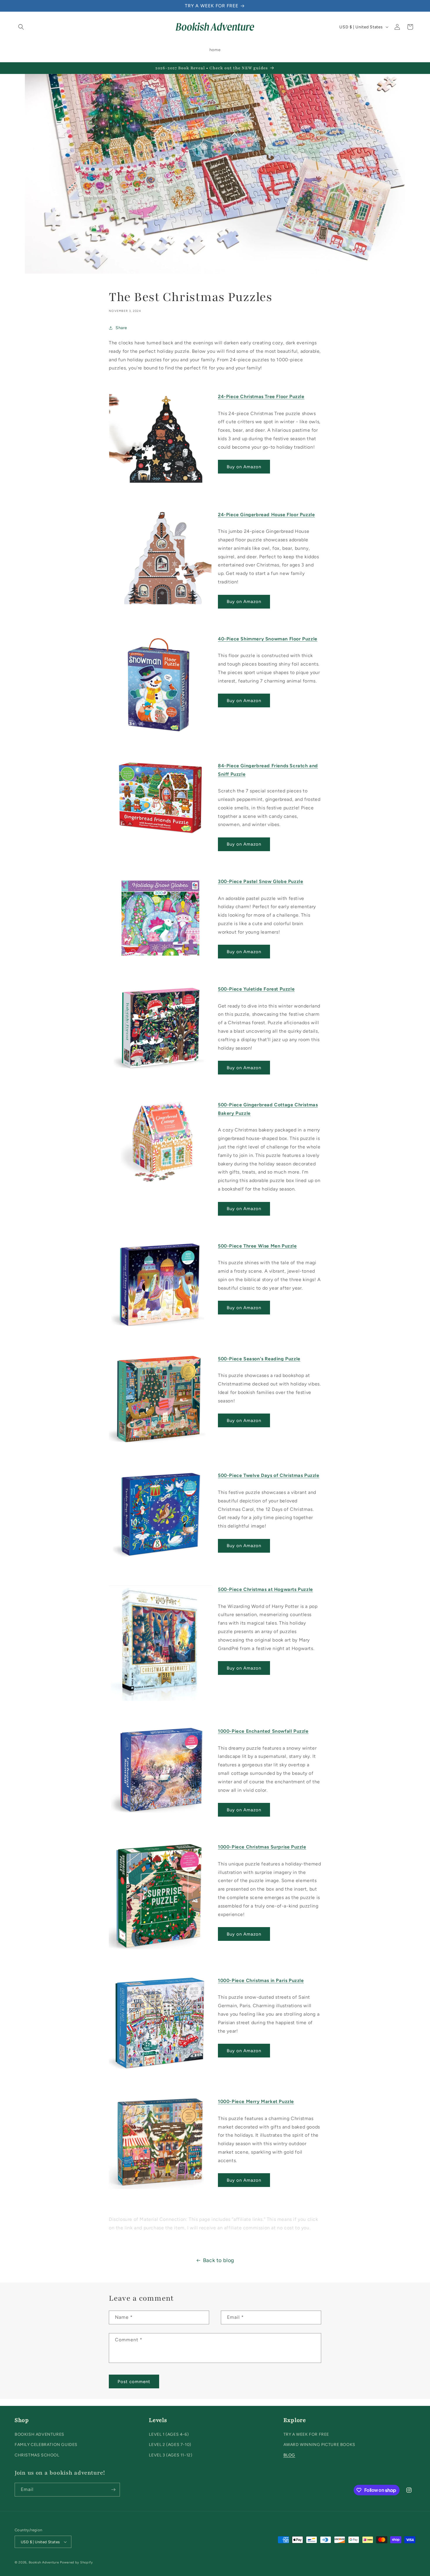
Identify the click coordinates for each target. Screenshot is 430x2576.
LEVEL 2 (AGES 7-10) (170, 2445)
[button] (21, 27)
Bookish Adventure (44, 2562)
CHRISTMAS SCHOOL (37, 2455)
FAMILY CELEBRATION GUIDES (46, 2445)
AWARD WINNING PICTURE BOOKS (319, 2445)
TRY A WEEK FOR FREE (306, 2434)
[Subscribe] (113, 2490)
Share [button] (121, 328)
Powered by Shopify (76, 2562)
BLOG (289, 2455)
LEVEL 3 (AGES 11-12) (171, 2455)
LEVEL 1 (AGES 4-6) (169, 2434)
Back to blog (219, 2260)
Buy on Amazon (244, 467)
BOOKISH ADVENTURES (39, 2434)
